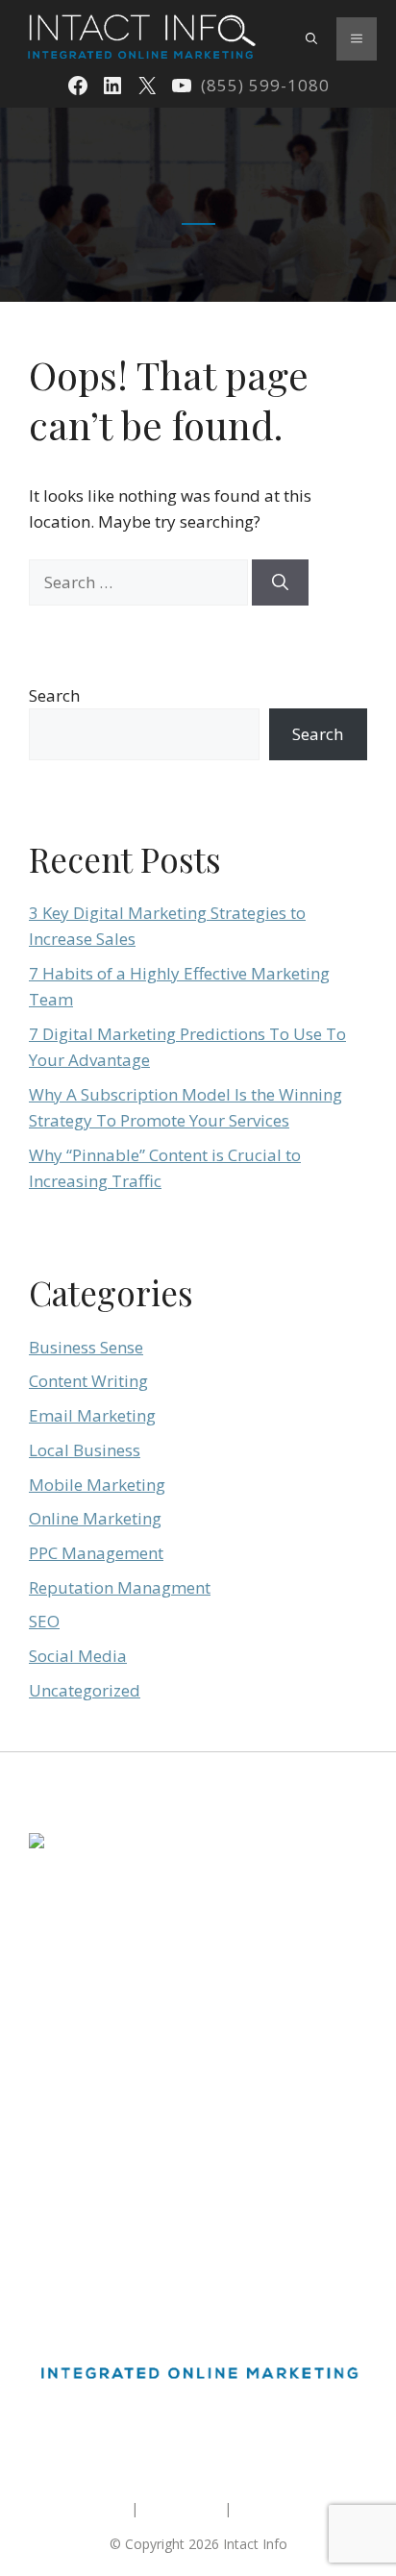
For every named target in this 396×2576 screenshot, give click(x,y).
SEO (44, 1621)
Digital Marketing (82, 2089)
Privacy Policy (278, 2508)
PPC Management (96, 1553)
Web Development (87, 2194)
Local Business (85, 1450)
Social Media (78, 1656)
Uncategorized (85, 1690)
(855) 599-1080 (265, 85)
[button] (311, 38)
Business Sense (86, 1347)
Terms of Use (181, 2508)
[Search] (280, 582)
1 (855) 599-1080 (82, 1976)
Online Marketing (95, 1518)
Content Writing (88, 1381)
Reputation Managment (120, 1587)
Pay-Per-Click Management (113, 2159)
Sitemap (101, 2508)
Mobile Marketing (97, 1485)
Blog (43, 2229)
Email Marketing (92, 1415)
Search (54, 695)
